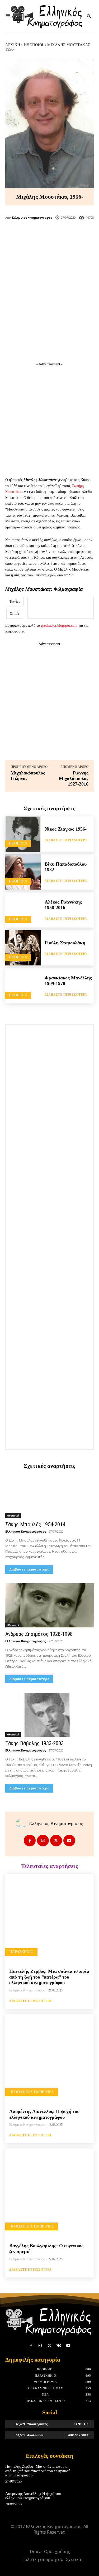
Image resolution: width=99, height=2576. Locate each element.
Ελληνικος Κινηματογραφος (32, 217)
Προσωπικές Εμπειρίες (32, 2092)
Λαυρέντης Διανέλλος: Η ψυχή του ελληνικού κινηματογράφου (33, 2496)
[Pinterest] (58, 234)
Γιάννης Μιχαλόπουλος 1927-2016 (74, 778)
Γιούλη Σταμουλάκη (65, 943)
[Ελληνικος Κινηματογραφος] (22, 1823)
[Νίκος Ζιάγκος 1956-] (23, 834)
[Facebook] (23, 234)
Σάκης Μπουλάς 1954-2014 (35, 1524)
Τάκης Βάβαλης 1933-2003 (34, 1743)
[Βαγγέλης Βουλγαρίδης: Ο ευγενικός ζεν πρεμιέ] (49, 2193)
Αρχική (13, 45)
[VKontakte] (59, 2346)
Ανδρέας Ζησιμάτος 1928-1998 (39, 1634)
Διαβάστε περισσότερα (66, 840)
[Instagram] (43, 1841)
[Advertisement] (49, 304)
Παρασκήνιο (21, 1952)
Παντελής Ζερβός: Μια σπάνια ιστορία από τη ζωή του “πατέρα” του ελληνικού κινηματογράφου (49, 1977)
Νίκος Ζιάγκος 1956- (66, 829)
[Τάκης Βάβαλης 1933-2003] (49, 1715)
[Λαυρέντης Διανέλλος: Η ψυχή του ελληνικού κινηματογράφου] (49, 2058)
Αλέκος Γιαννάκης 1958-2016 (63, 905)
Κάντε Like (82, 2424)
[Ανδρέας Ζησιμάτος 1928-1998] (49, 1605)
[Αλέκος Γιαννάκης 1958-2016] (23, 910)
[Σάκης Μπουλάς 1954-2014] (49, 1496)
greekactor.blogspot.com (59, 625)
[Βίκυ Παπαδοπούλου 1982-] (23, 872)
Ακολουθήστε (79, 2435)
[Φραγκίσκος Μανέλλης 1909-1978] (23, 986)
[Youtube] (69, 1841)
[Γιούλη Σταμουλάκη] (23, 948)
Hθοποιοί (34, 45)
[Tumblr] (76, 234)
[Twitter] (41, 234)
